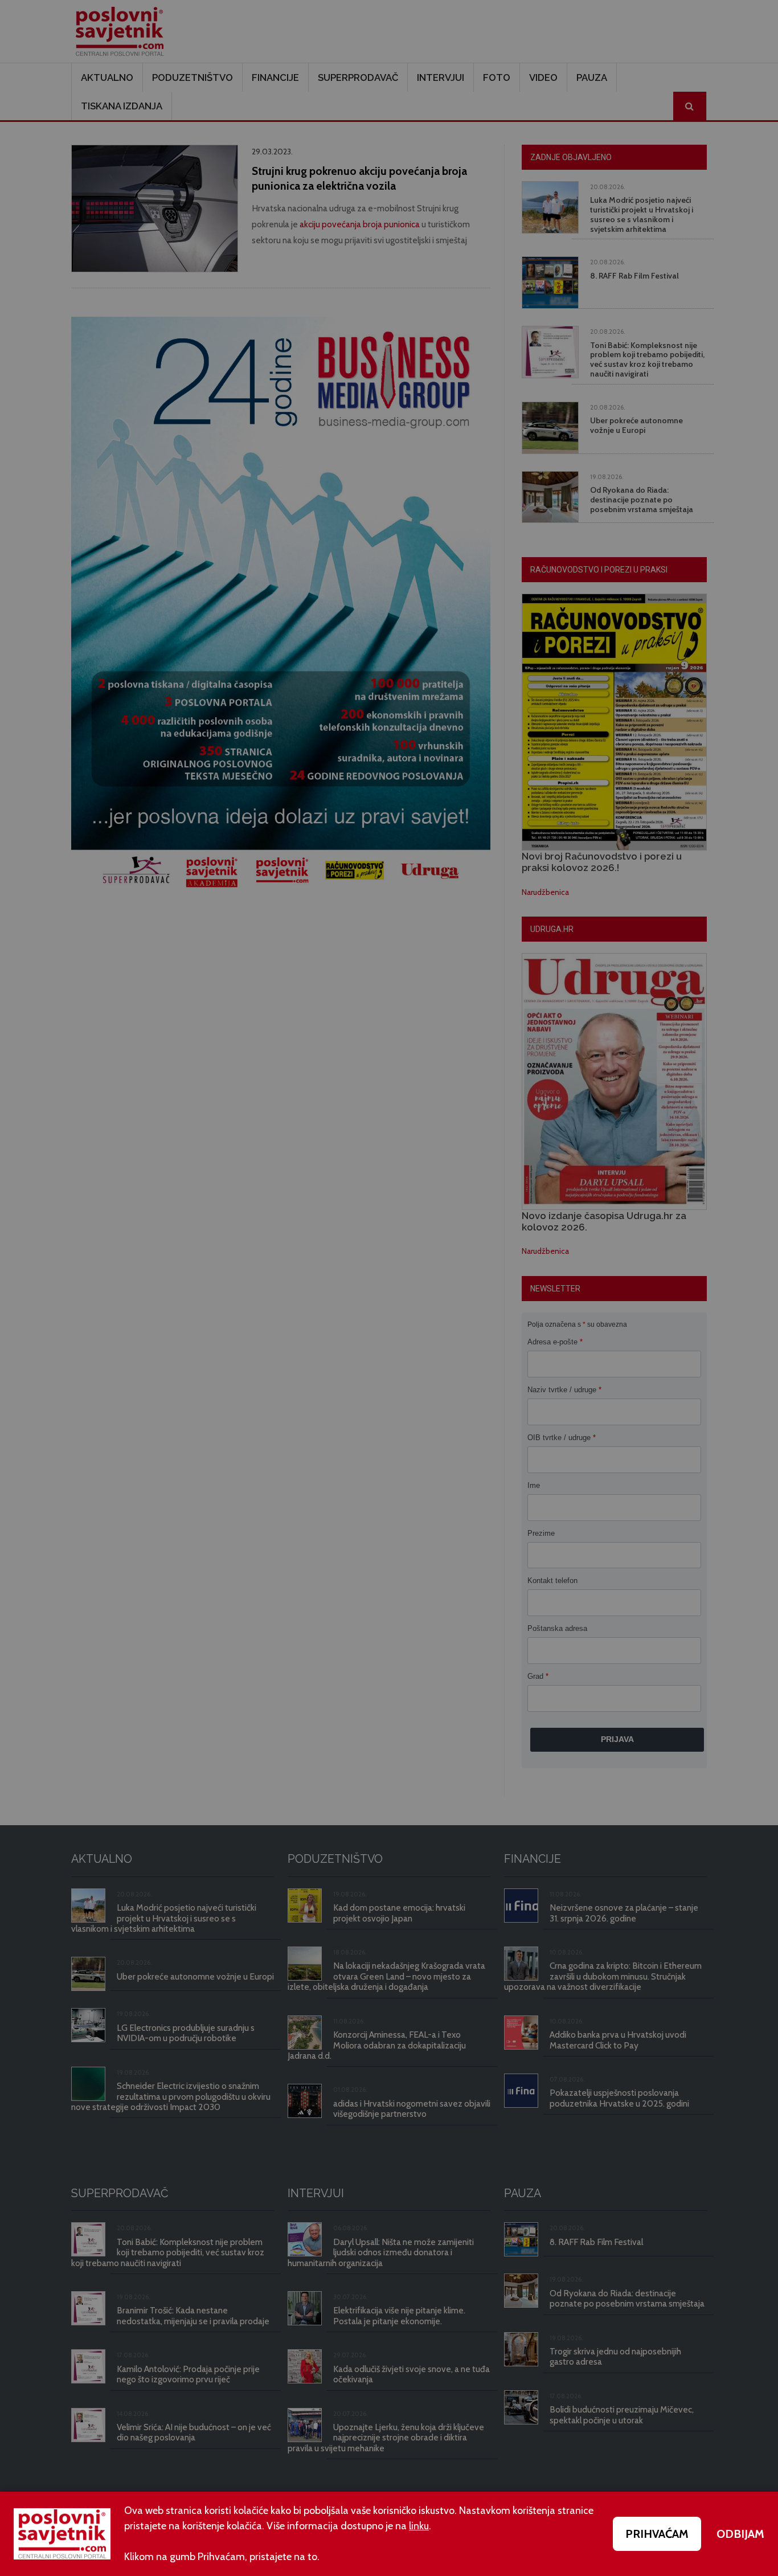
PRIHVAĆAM (657, 2534)
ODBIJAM (740, 2534)
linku (419, 2526)
